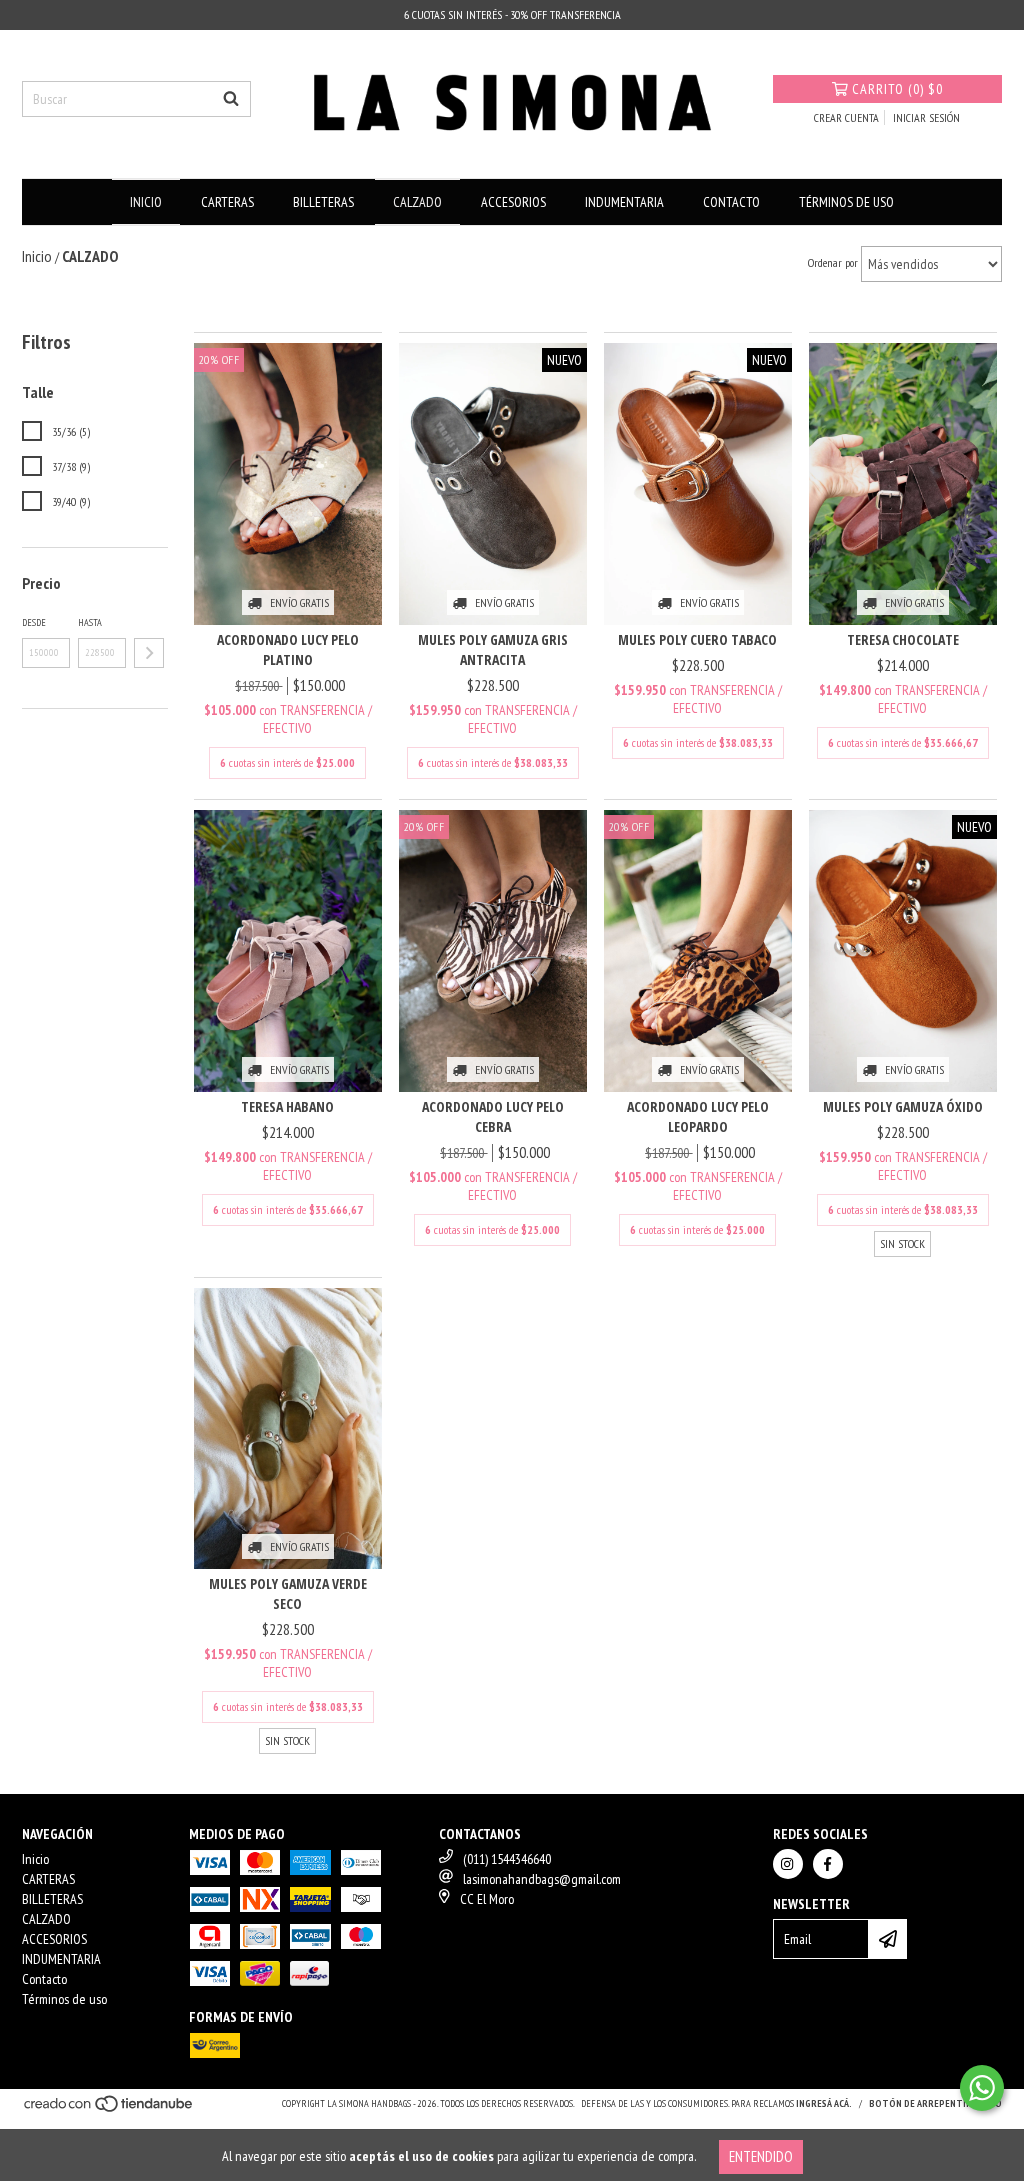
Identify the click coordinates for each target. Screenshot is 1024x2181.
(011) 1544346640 (507, 1859)
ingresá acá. (824, 2103)
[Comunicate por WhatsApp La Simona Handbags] (982, 2088)
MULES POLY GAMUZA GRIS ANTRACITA (493, 649)
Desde (34, 622)
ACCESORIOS (513, 202)
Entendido (761, 2156)
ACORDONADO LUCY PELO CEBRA (493, 1116)
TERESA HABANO (287, 1106)
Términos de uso (846, 202)
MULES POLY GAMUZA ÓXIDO (903, 1106)
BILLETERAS (323, 202)
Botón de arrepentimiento (935, 2103)
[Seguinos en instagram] (788, 1864)
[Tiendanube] (109, 2110)
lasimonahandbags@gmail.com (542, 1879)
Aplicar (149, 653)
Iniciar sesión (926, 117)
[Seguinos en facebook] (828, 1864)
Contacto (731, 202)
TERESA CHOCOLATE (903, 639)
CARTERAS (227, 202)
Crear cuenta (846, 117)
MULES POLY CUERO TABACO (697, 639)
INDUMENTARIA (624, 202)
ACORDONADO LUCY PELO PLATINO (288, 649)
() (897, 89)
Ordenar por (833, 262)
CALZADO (417, 202)
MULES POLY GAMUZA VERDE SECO (288, 1593)
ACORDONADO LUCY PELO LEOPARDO (698, 1116)
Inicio (146, 202)
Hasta (90, 622)
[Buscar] (231, 99)
